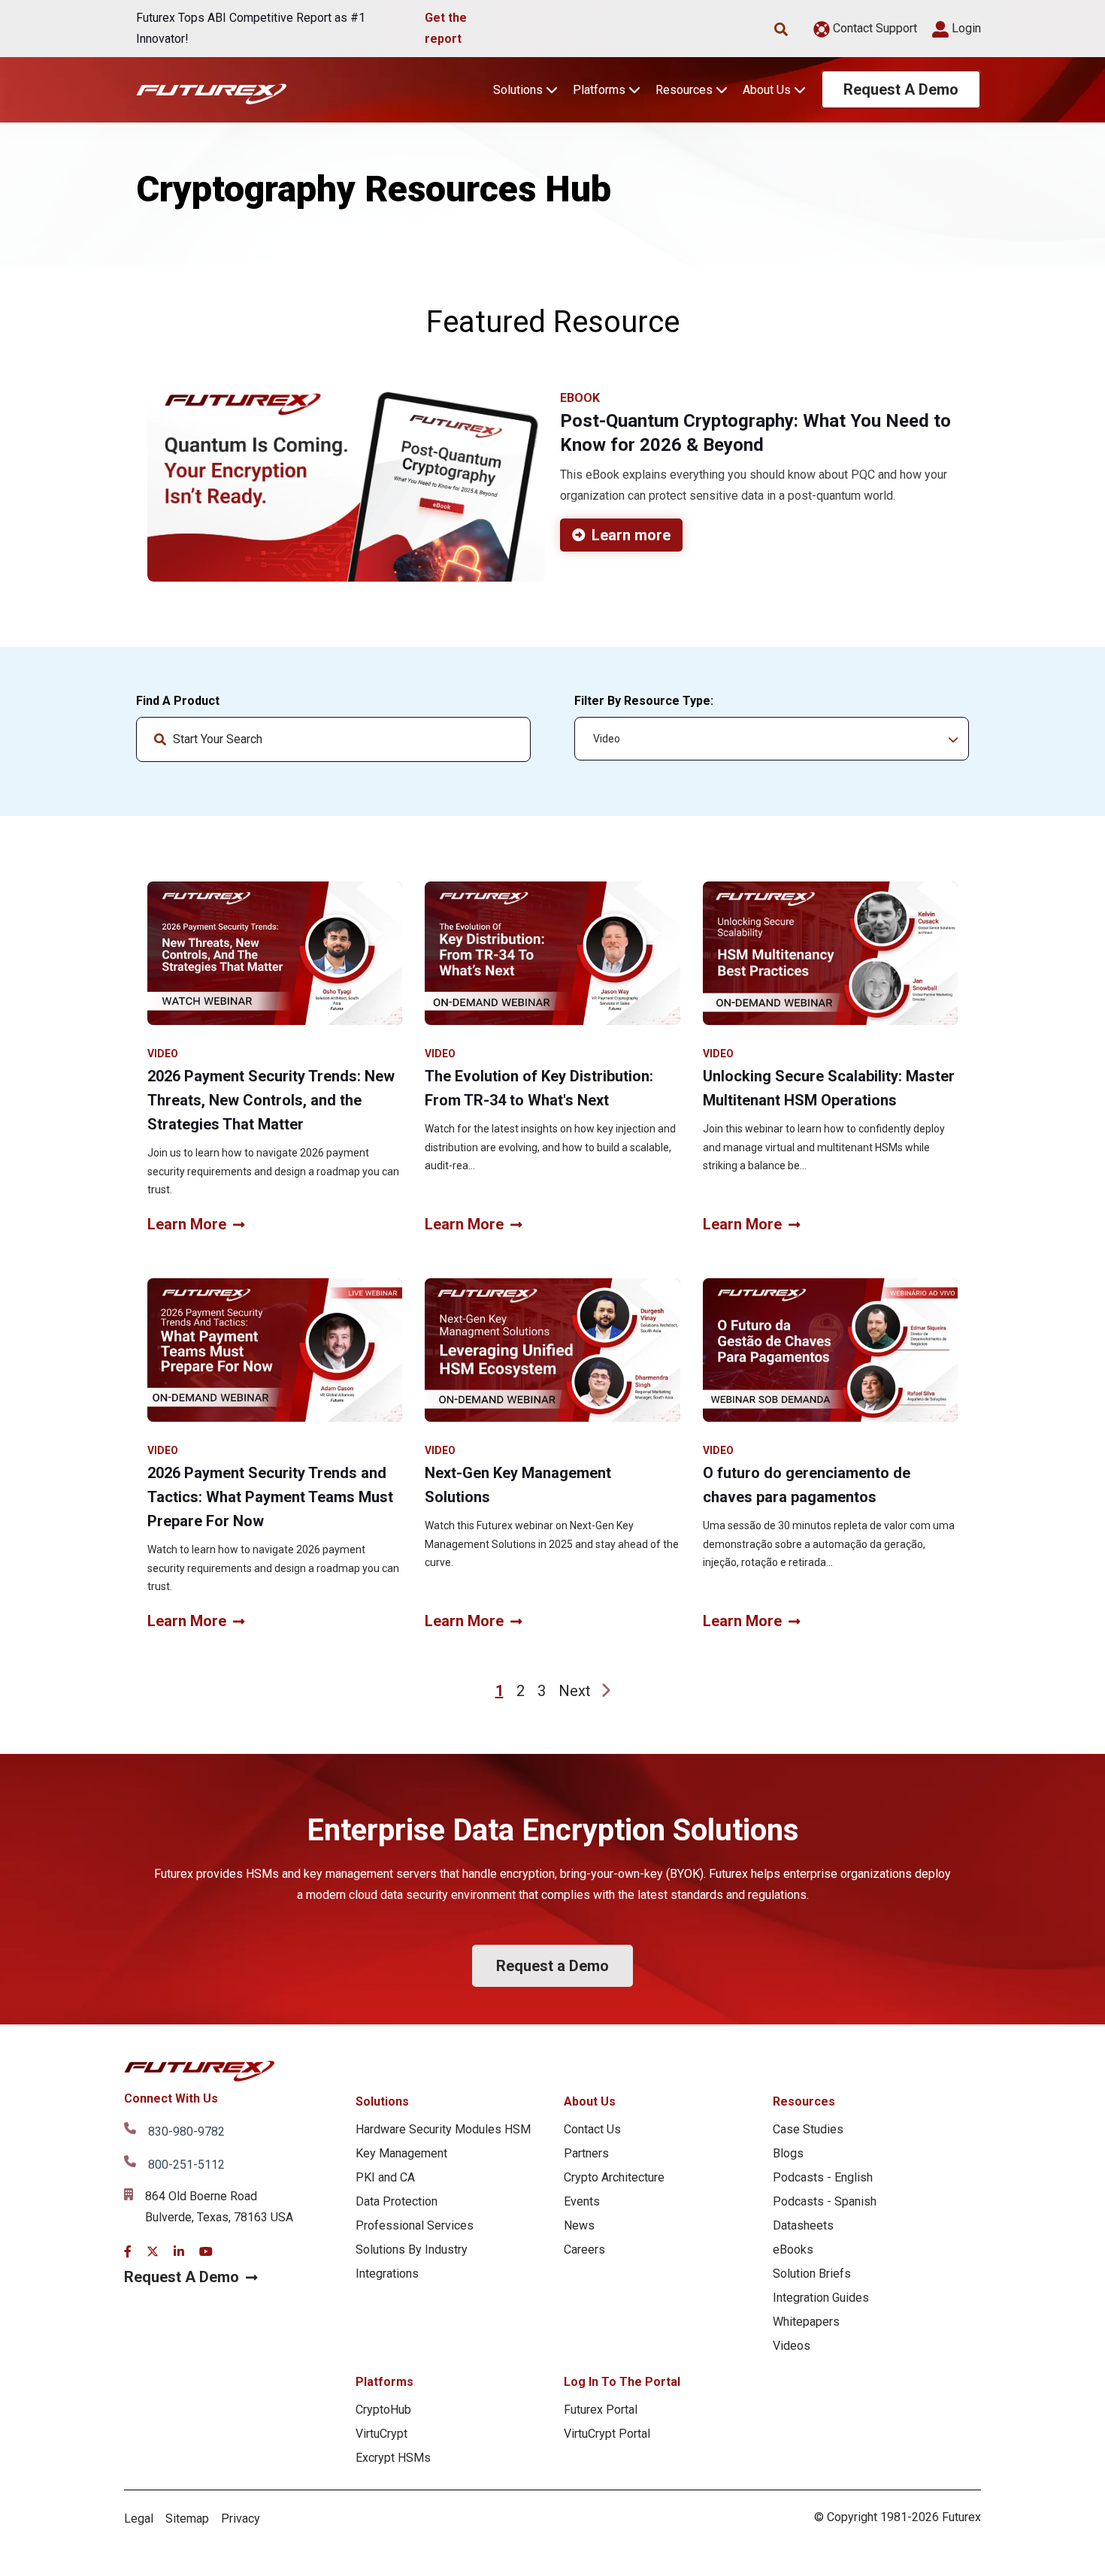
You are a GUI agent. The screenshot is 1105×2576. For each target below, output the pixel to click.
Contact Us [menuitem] (592, 2129)
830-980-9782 (186, 2132)
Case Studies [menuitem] (808, 2129)
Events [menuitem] (582, 2201)
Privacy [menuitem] (241, 2519)
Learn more (631, 535)
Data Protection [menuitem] (397, 2201)
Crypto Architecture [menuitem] (614, 2177)
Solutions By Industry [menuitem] (412, 2249)
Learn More (187, 1224)
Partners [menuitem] (586, 2153)
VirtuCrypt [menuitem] (381, 2434)
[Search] (507, 739)
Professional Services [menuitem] (415, 2225)
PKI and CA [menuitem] (385, 2177)
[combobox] (333, 739)
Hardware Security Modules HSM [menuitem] (443, 2129)
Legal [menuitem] (139, 2519)
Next (575, 1691)
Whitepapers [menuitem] (806, 2322)
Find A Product (178, 701)
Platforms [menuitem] (384, 2382)
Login (965, 28)
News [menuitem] (579, 2225)
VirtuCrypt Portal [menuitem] (607, 2434)
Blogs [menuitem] (788, 2153)
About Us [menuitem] (590, 2101)
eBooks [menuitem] (793, 2249)
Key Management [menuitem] (401, 2153)
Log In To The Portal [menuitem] (622, 2382)
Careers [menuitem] (584, 2249)
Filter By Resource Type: (644, 701)
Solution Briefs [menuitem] (812, 2274)
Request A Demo (901, 89)
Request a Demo (552, 1966)
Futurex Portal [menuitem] (601, 2410)
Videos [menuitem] (792, 2346)
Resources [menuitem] (804, 2101)
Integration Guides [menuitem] (821, 2298)
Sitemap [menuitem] (187, 2519)
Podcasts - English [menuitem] (823, 2177)
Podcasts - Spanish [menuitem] (825, 2201)
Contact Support (873, 28)
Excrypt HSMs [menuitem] (393, 2458)
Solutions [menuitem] (382, 2101)
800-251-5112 (186, 2165)
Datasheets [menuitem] (803, 2225)
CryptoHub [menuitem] (383, 2410)
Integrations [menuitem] (387, 2274)
